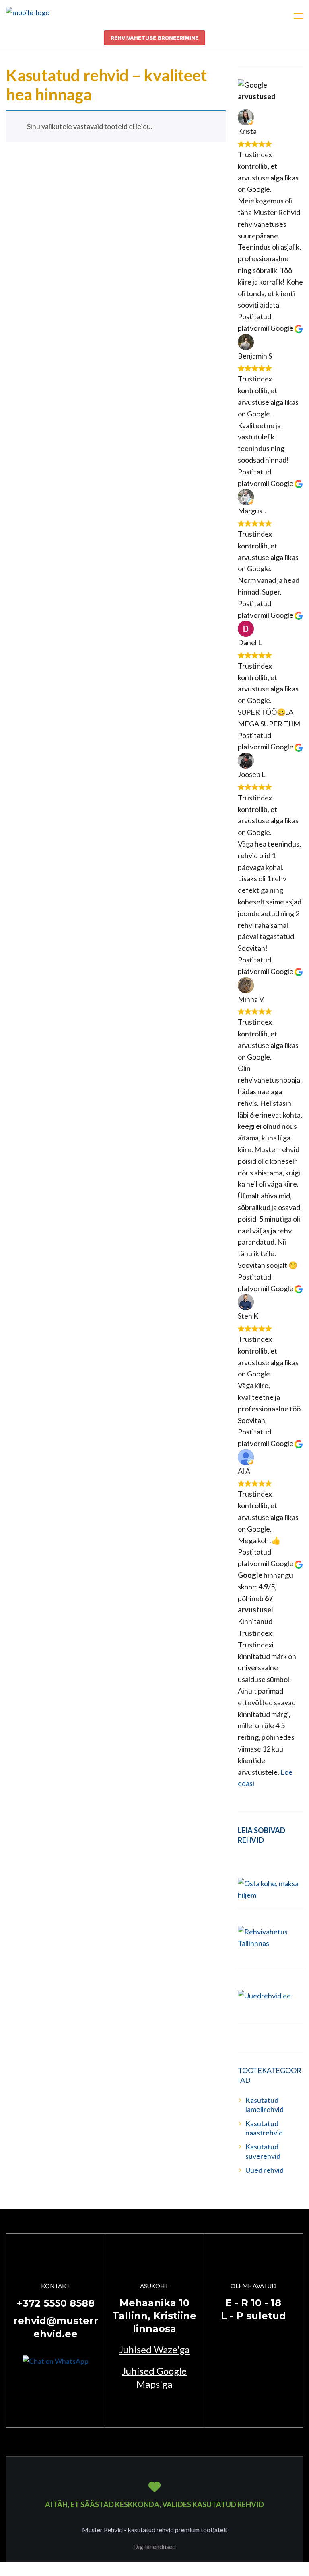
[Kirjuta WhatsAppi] (56, 2360)
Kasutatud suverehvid (263, 2151)
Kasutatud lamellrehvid (265, 2105)
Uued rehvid (265, 2170)
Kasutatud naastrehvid (264, 2128)
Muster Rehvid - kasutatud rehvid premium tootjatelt (155, 2530)
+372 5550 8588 (56, 2303)
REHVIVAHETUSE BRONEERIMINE (154, 38)
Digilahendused (154, 2546)
